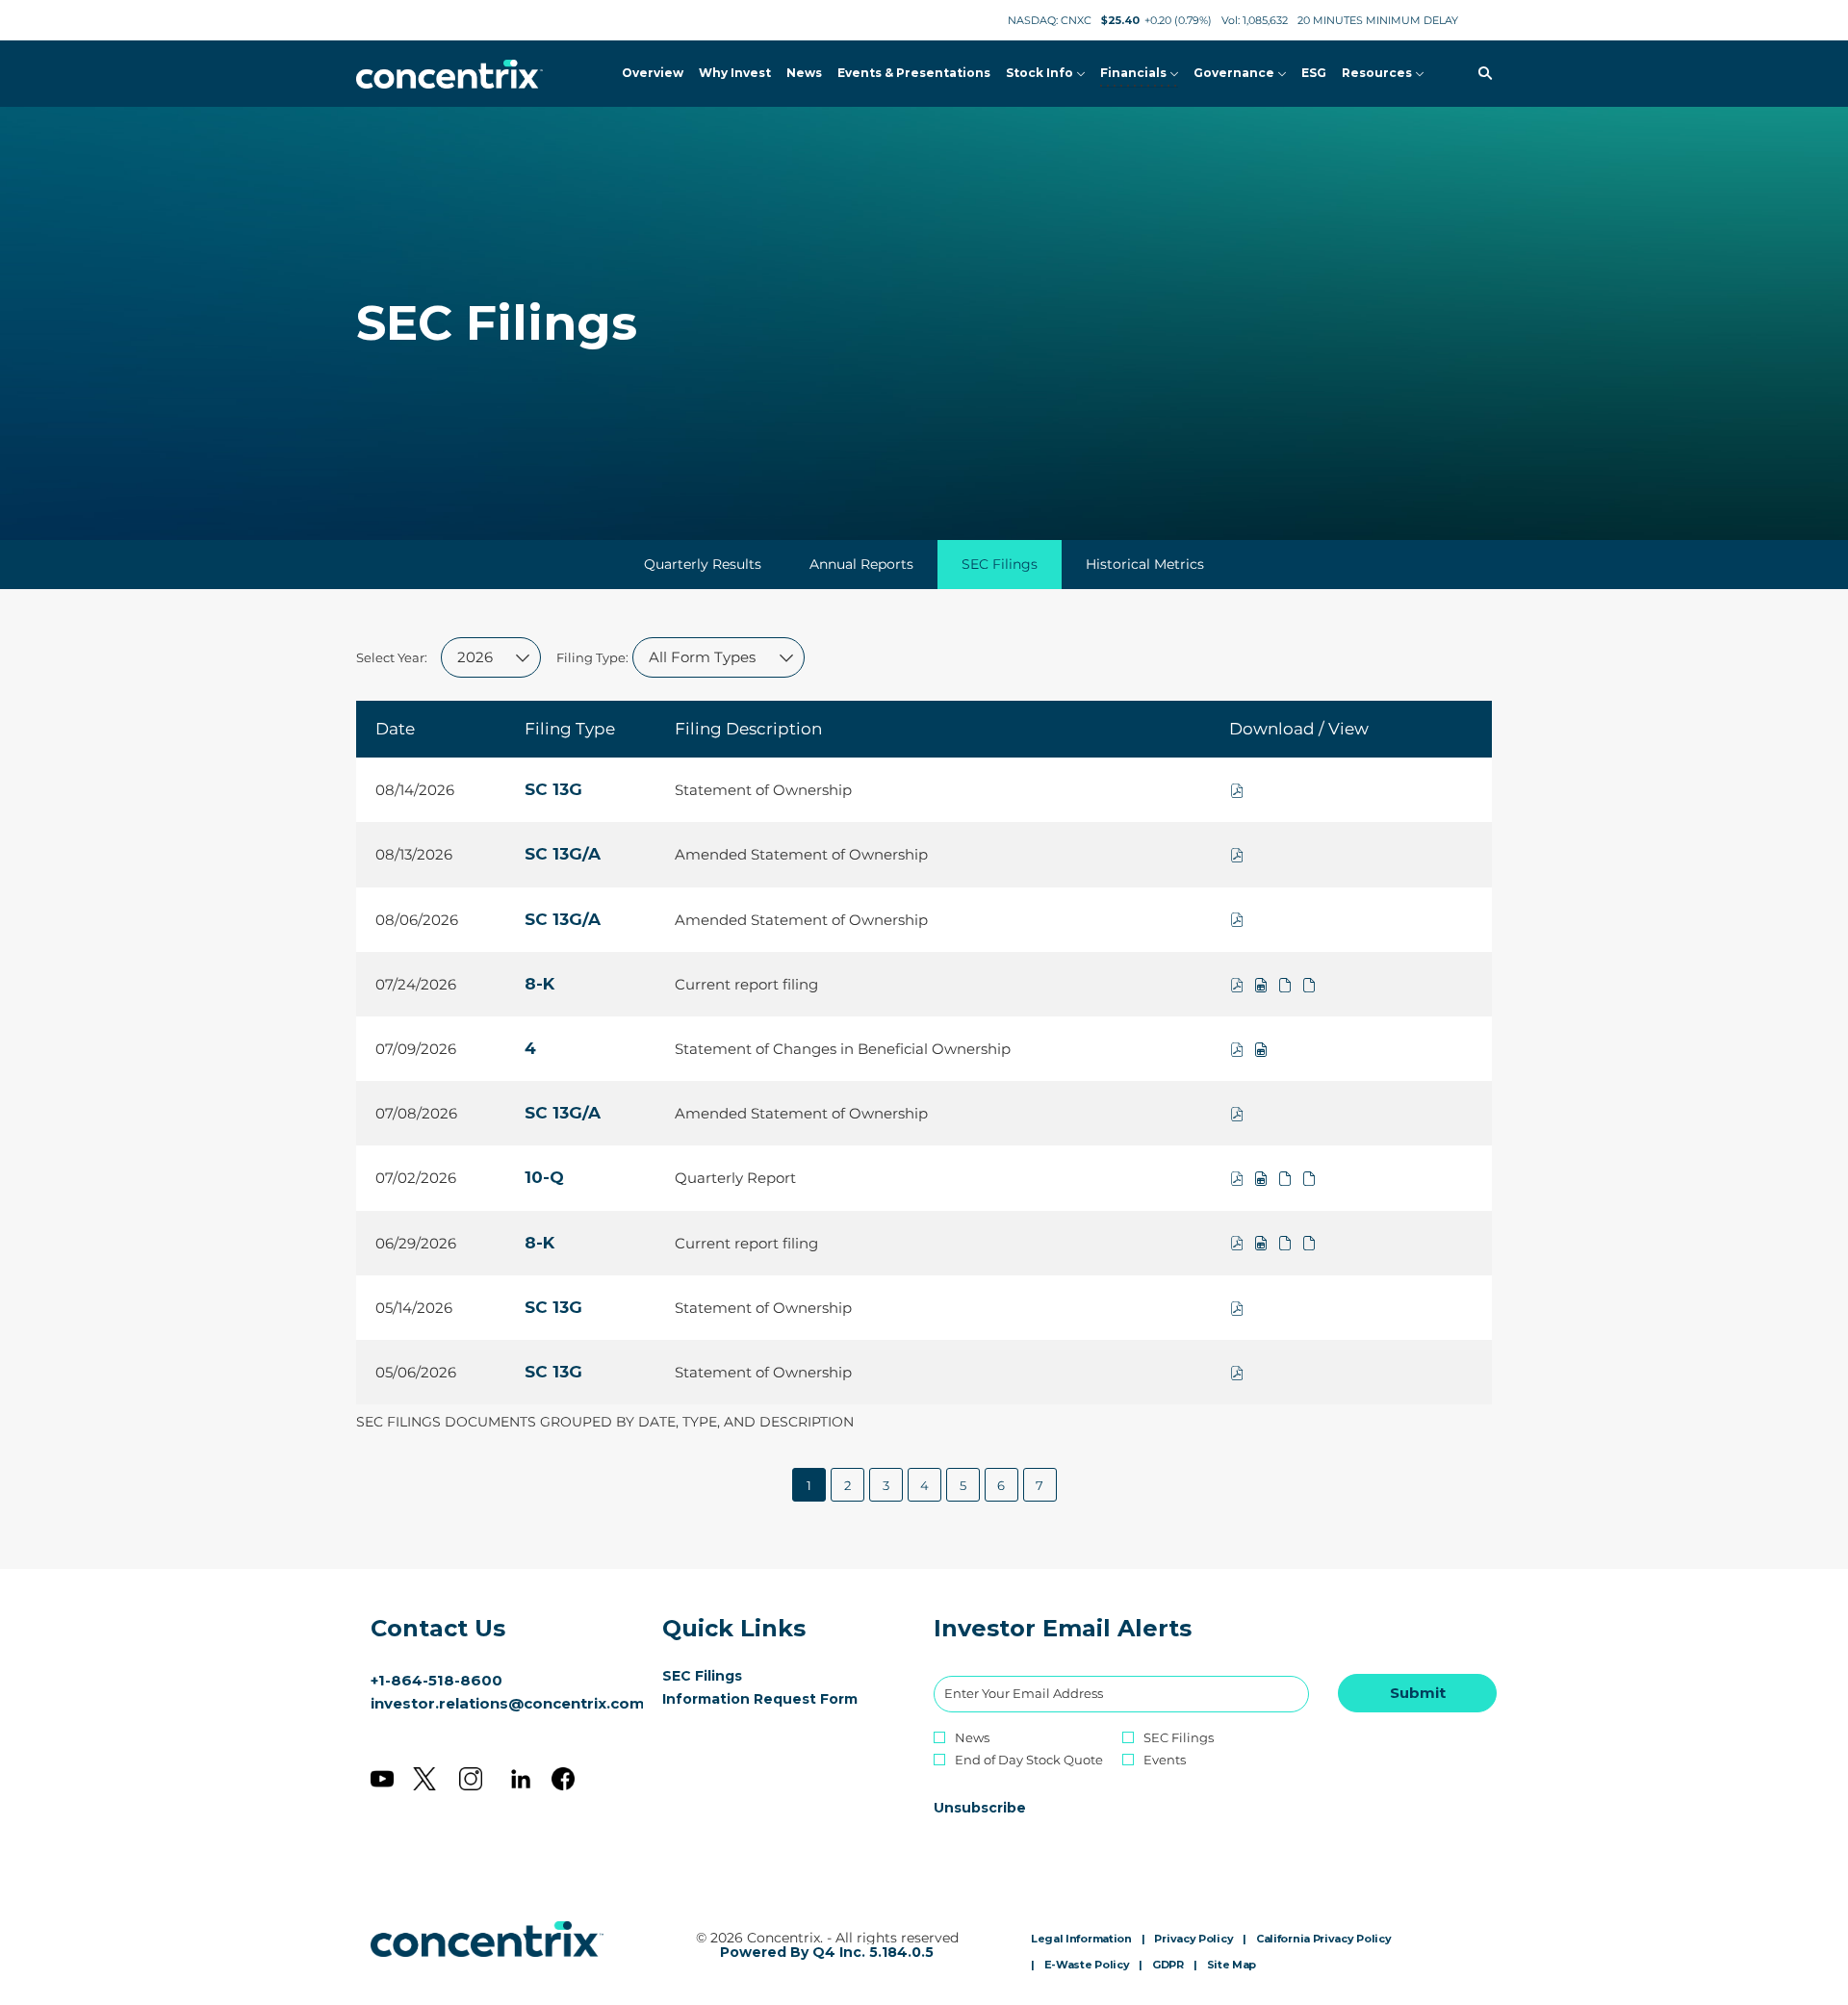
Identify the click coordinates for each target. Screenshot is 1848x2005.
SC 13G (553, 789)
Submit (1418, 1693)
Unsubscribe (980, 1808)
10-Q (544, 1177)
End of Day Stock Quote (1029, 1760)
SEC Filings (731, 1676)
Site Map (1232, 1966)
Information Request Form (779, 1699)
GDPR (1168, 1966)
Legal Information (1081, 1940)
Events (1165, 1760)
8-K (539, 984)
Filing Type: (592, 657)
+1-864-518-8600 (436, 1680)
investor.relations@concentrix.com (508, 1703)
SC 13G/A (563, 854)
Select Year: (392, 657)
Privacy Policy (1193, 1940)
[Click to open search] (1480, 74)
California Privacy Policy (1324, 1940)
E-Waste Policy (1087, 1966)
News (972, 1738)
